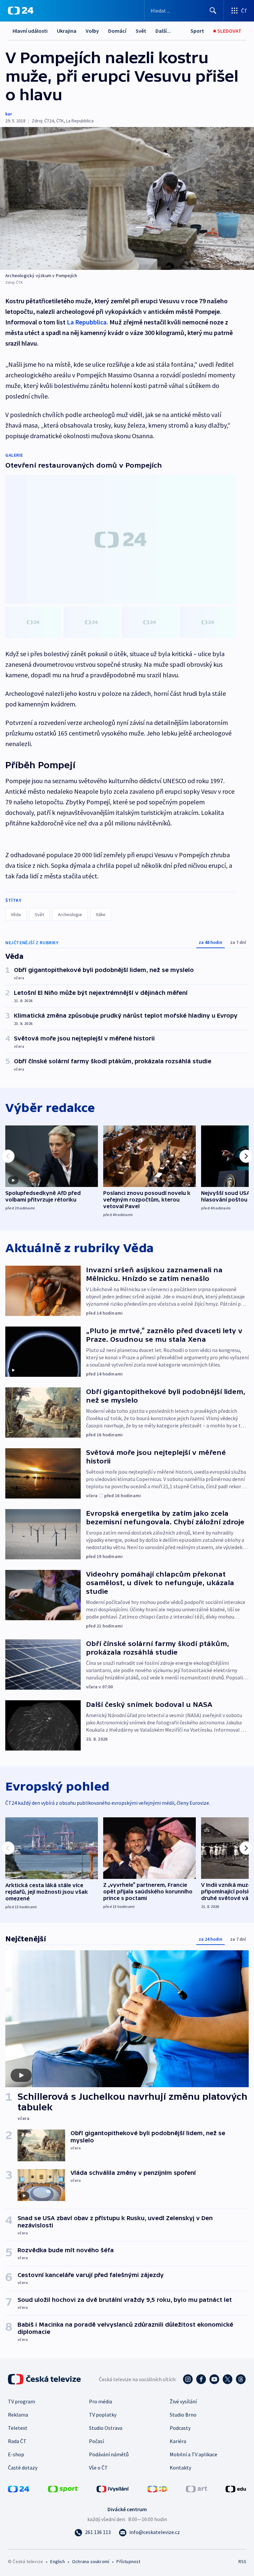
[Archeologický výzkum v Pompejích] (127, 198)
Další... (163, 31)
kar (9, 114)
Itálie (101, 914)
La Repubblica (87, 322)
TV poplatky (103, 2415)
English (57, 2561)
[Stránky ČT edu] (236, 2488)
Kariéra (178, 2441)
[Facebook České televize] (201, 2379)
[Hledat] (213, 11)
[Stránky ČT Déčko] (157, 2488)
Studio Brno (183, 2415)
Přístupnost (128, 2561)
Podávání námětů (109, 2454)
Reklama (18, 2415)
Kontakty (180, 2468)
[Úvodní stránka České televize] (45, 2379)
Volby (92, 31)
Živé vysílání (183, 2401)
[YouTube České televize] (214, 2379)
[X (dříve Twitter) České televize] (228, 2379)
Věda (16, 914)
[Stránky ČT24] (19, 2488)
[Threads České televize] (241, 2379)
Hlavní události (30, 31)
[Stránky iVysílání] (113, 2488)
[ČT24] (21, 11)
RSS (242, 2561)
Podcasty (180, 2428)
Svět (141, 31)
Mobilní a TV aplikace (193, 2454)
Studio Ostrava (106, 2428)
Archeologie (70, 914)
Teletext (18, 2428)
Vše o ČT (98, 2468)
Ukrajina (67, 31)
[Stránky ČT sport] (63, 2488)
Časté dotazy (23, 2468)
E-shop (16, 2454)
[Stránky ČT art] (196, 2488)
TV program (21, 2401)
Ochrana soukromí (91, 2561)
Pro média (101, 2401)
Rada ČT (17, 2441)
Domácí (117, 31)
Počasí (96, 2441)
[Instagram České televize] (188, 2379)
